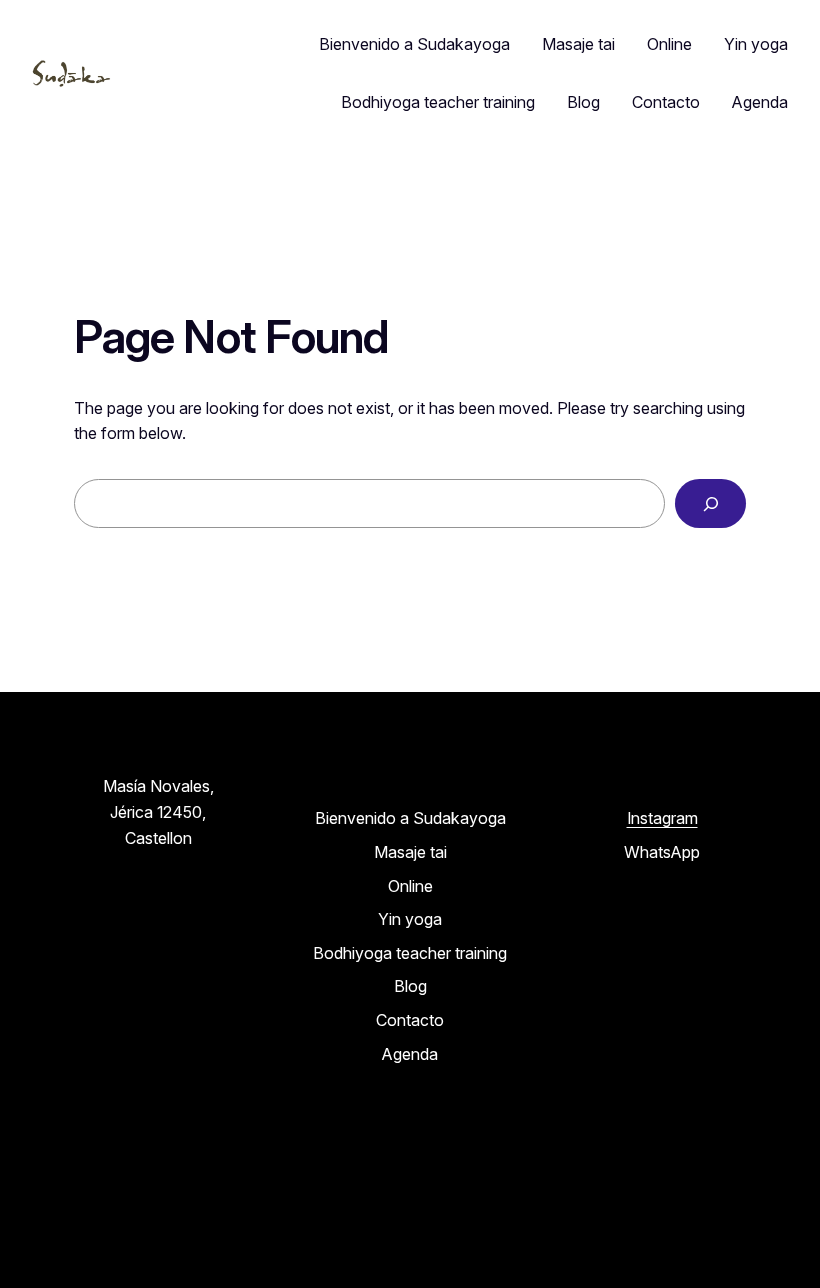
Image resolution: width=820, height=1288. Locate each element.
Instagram (662, 818)
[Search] (710, 503)
